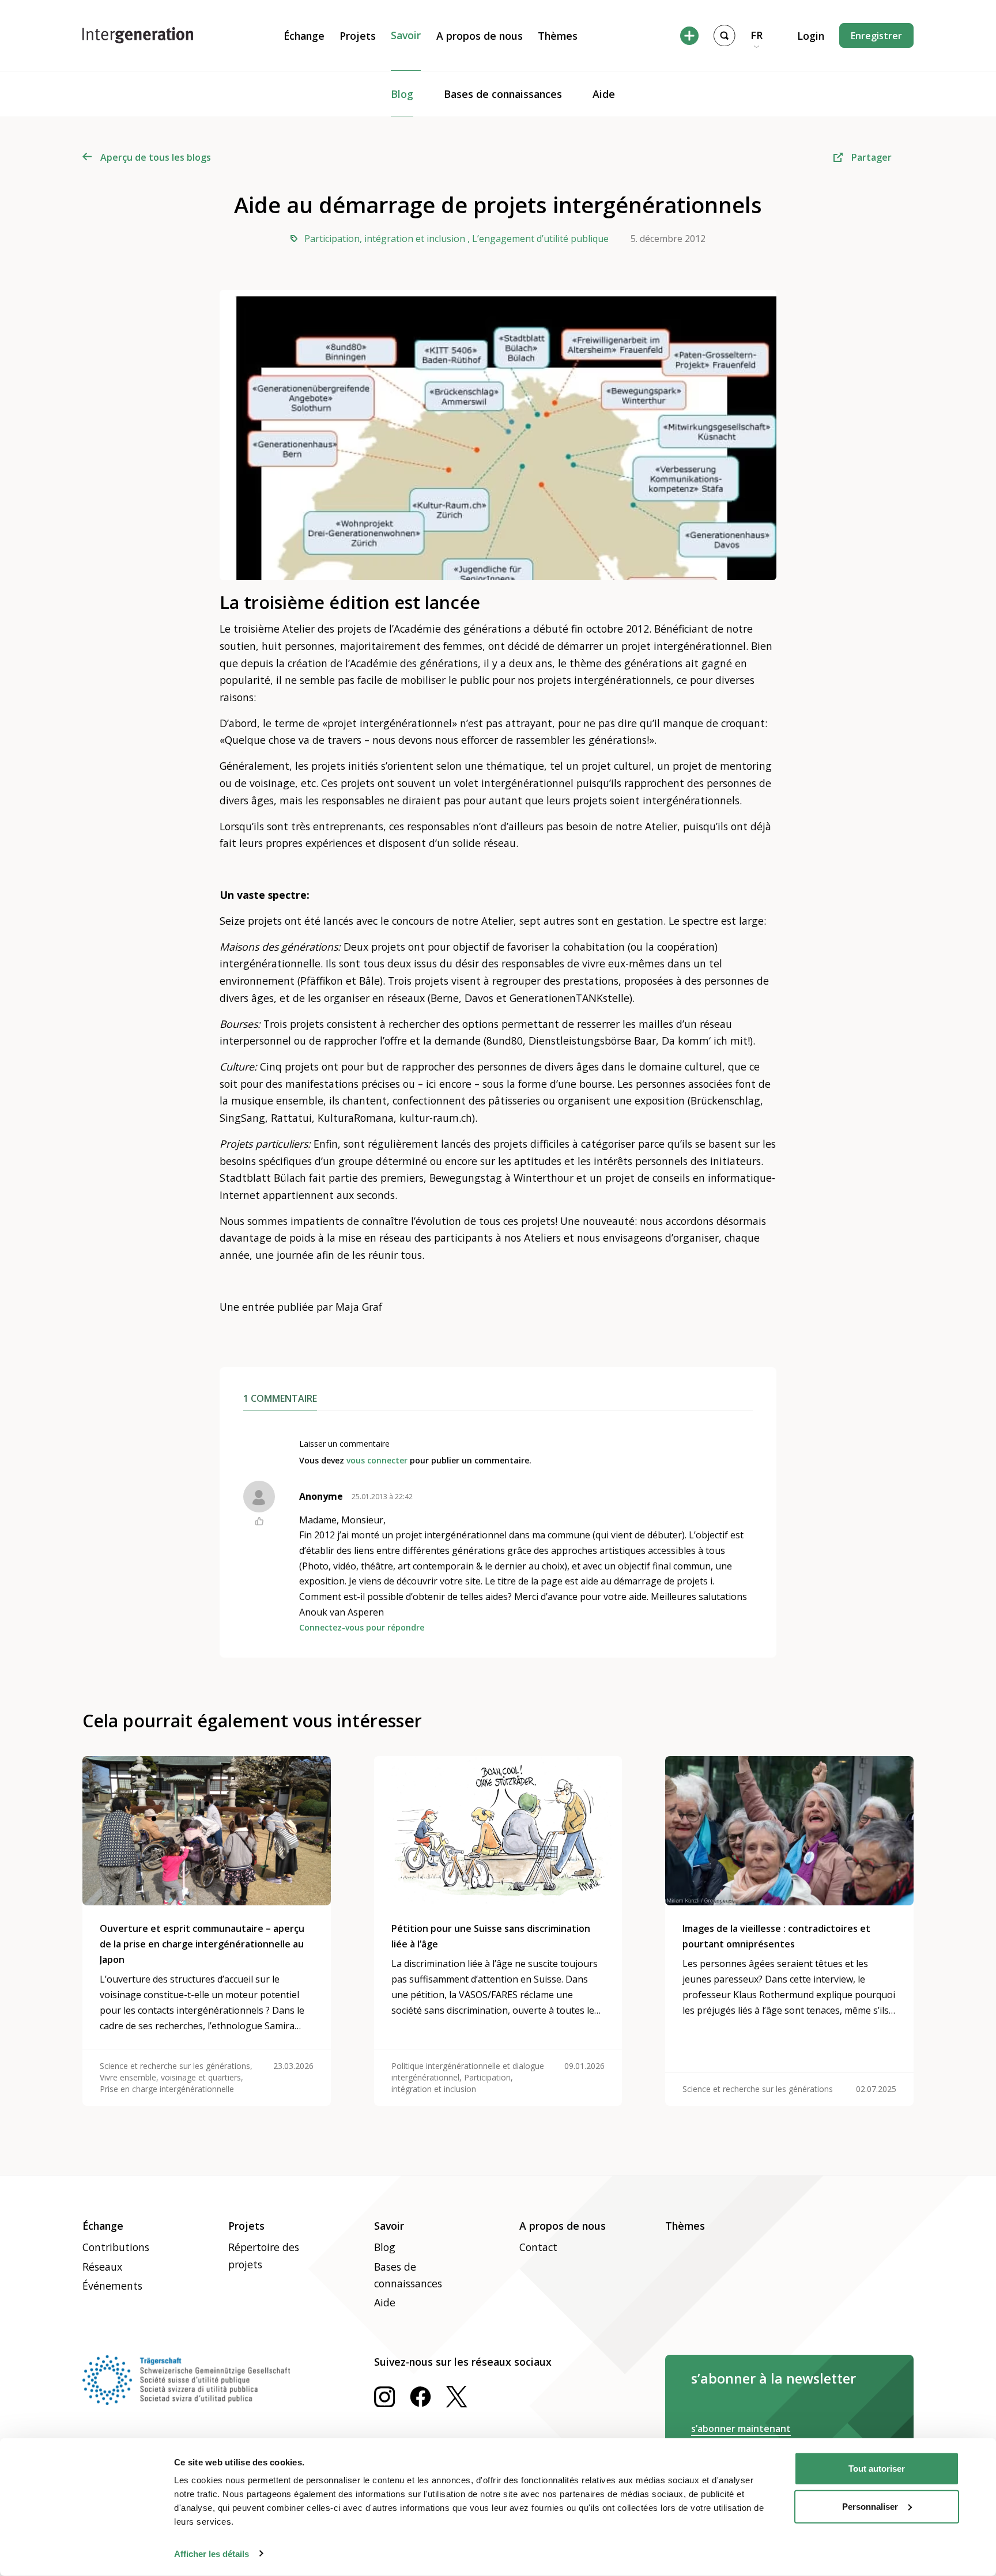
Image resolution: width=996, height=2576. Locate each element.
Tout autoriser (877, 2469)
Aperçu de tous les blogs (156, 157)
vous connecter (377, 1460)
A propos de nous (480, 36)
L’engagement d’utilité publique (540, 239)
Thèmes (558, 36)
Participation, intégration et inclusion (385, 239)
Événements (112, 2286)
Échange (304, 36)
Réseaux (102, 2267)
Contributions (116, 2247)
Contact (538, 2247)
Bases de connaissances (503, 94)
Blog (402, 94)
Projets (358, 36)
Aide (604, 94)
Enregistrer (876, 36)
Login (811, 36)
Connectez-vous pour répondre (362, 1627)
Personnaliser (870, 2506)
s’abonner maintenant (741, 2429)
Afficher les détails (212, 2553)
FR (757, 35)
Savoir (406, 35)
